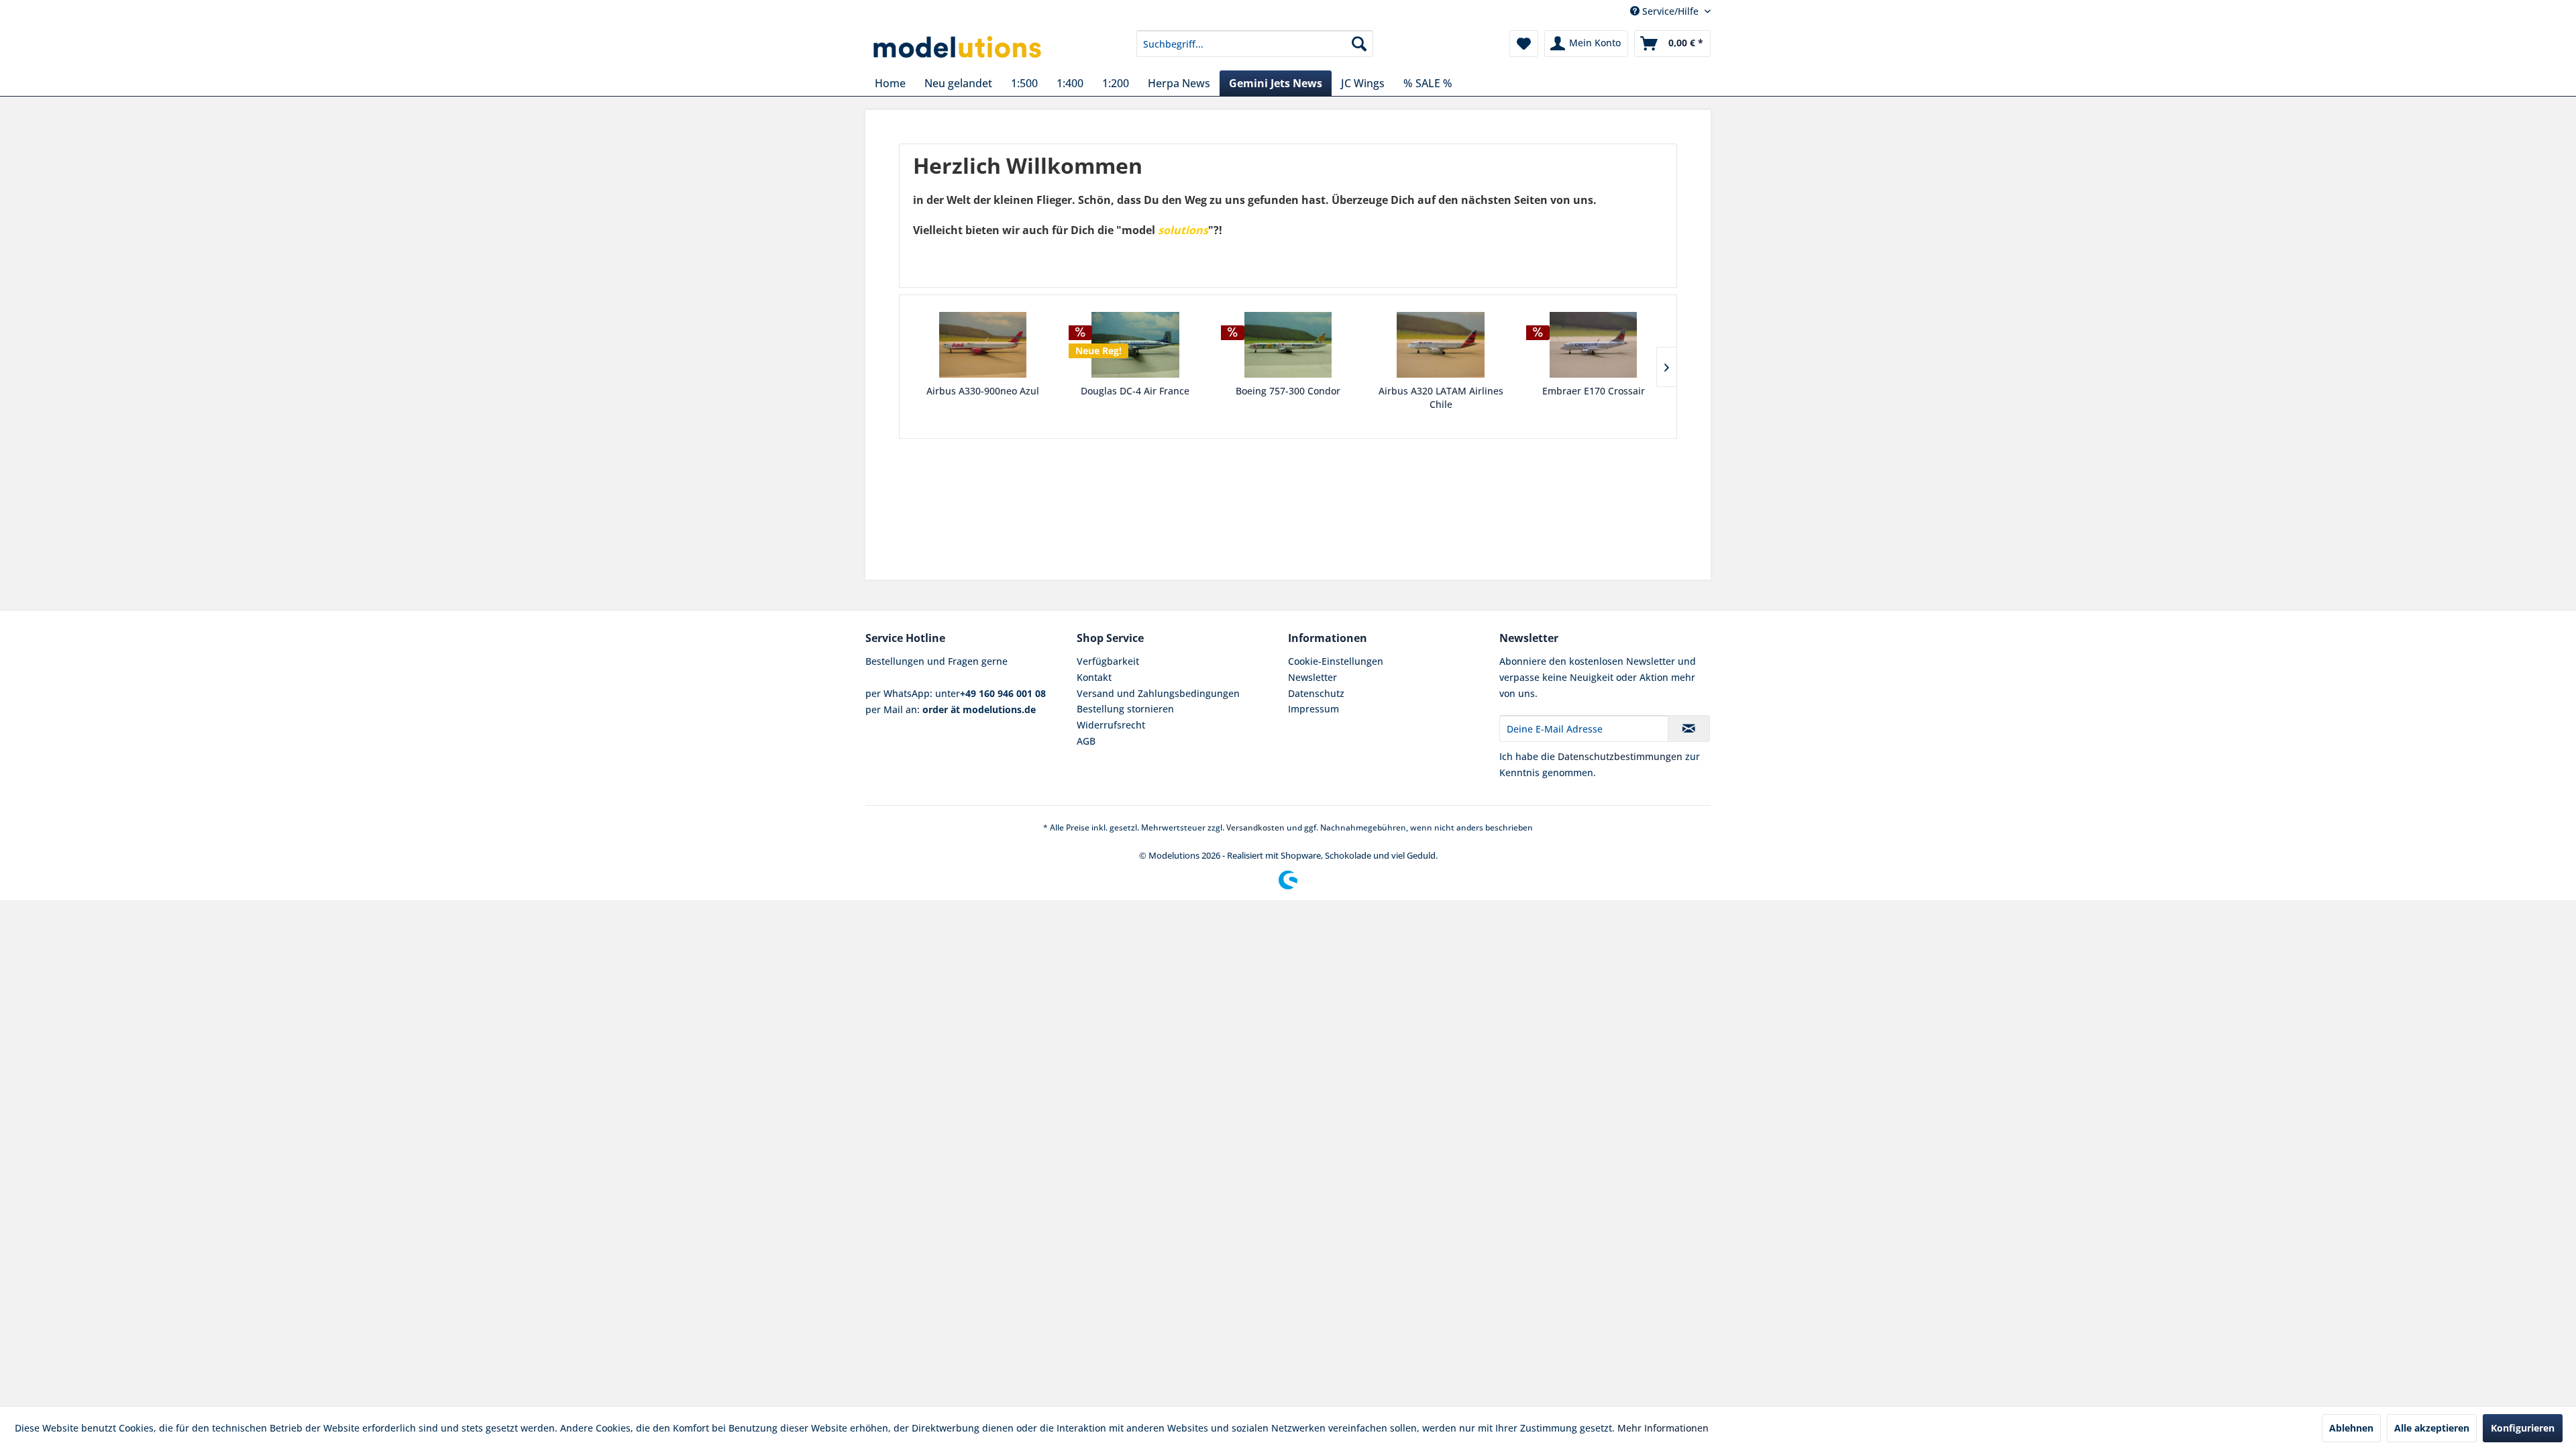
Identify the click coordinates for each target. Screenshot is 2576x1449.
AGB (1086, 741)
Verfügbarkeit (1108, 661)
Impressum (1313, 709)
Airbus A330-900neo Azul (983, 391)
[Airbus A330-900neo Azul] (983, 345)
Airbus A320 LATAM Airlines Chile (1441, 397)
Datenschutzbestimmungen (1620, 756)
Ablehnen (2351, 1428)
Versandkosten (1255, 827)
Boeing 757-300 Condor (1288, 391)
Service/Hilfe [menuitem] (1670, 11)
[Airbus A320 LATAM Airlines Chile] (1441, 345)
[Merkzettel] (1524, 44)
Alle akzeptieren (2432, 1428)
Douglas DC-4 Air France (1135, 391)
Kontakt (1094, 677)
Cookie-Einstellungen (1336, 661)
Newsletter (1312, 677)
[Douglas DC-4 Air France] (1136, 345)
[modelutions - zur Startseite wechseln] (958, 47)
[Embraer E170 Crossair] (1593, 345)
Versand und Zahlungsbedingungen (1158, 693)
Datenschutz (1316, 693)
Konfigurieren (2523, 1428)
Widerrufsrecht (1111, 725)
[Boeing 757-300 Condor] (1288, 345)
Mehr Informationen (1663, 1428)
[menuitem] (1255, 44)
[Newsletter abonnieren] (1689, 729)
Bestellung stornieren (1125, 709)
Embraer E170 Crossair (1594, 391)
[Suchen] (1359, 44)
